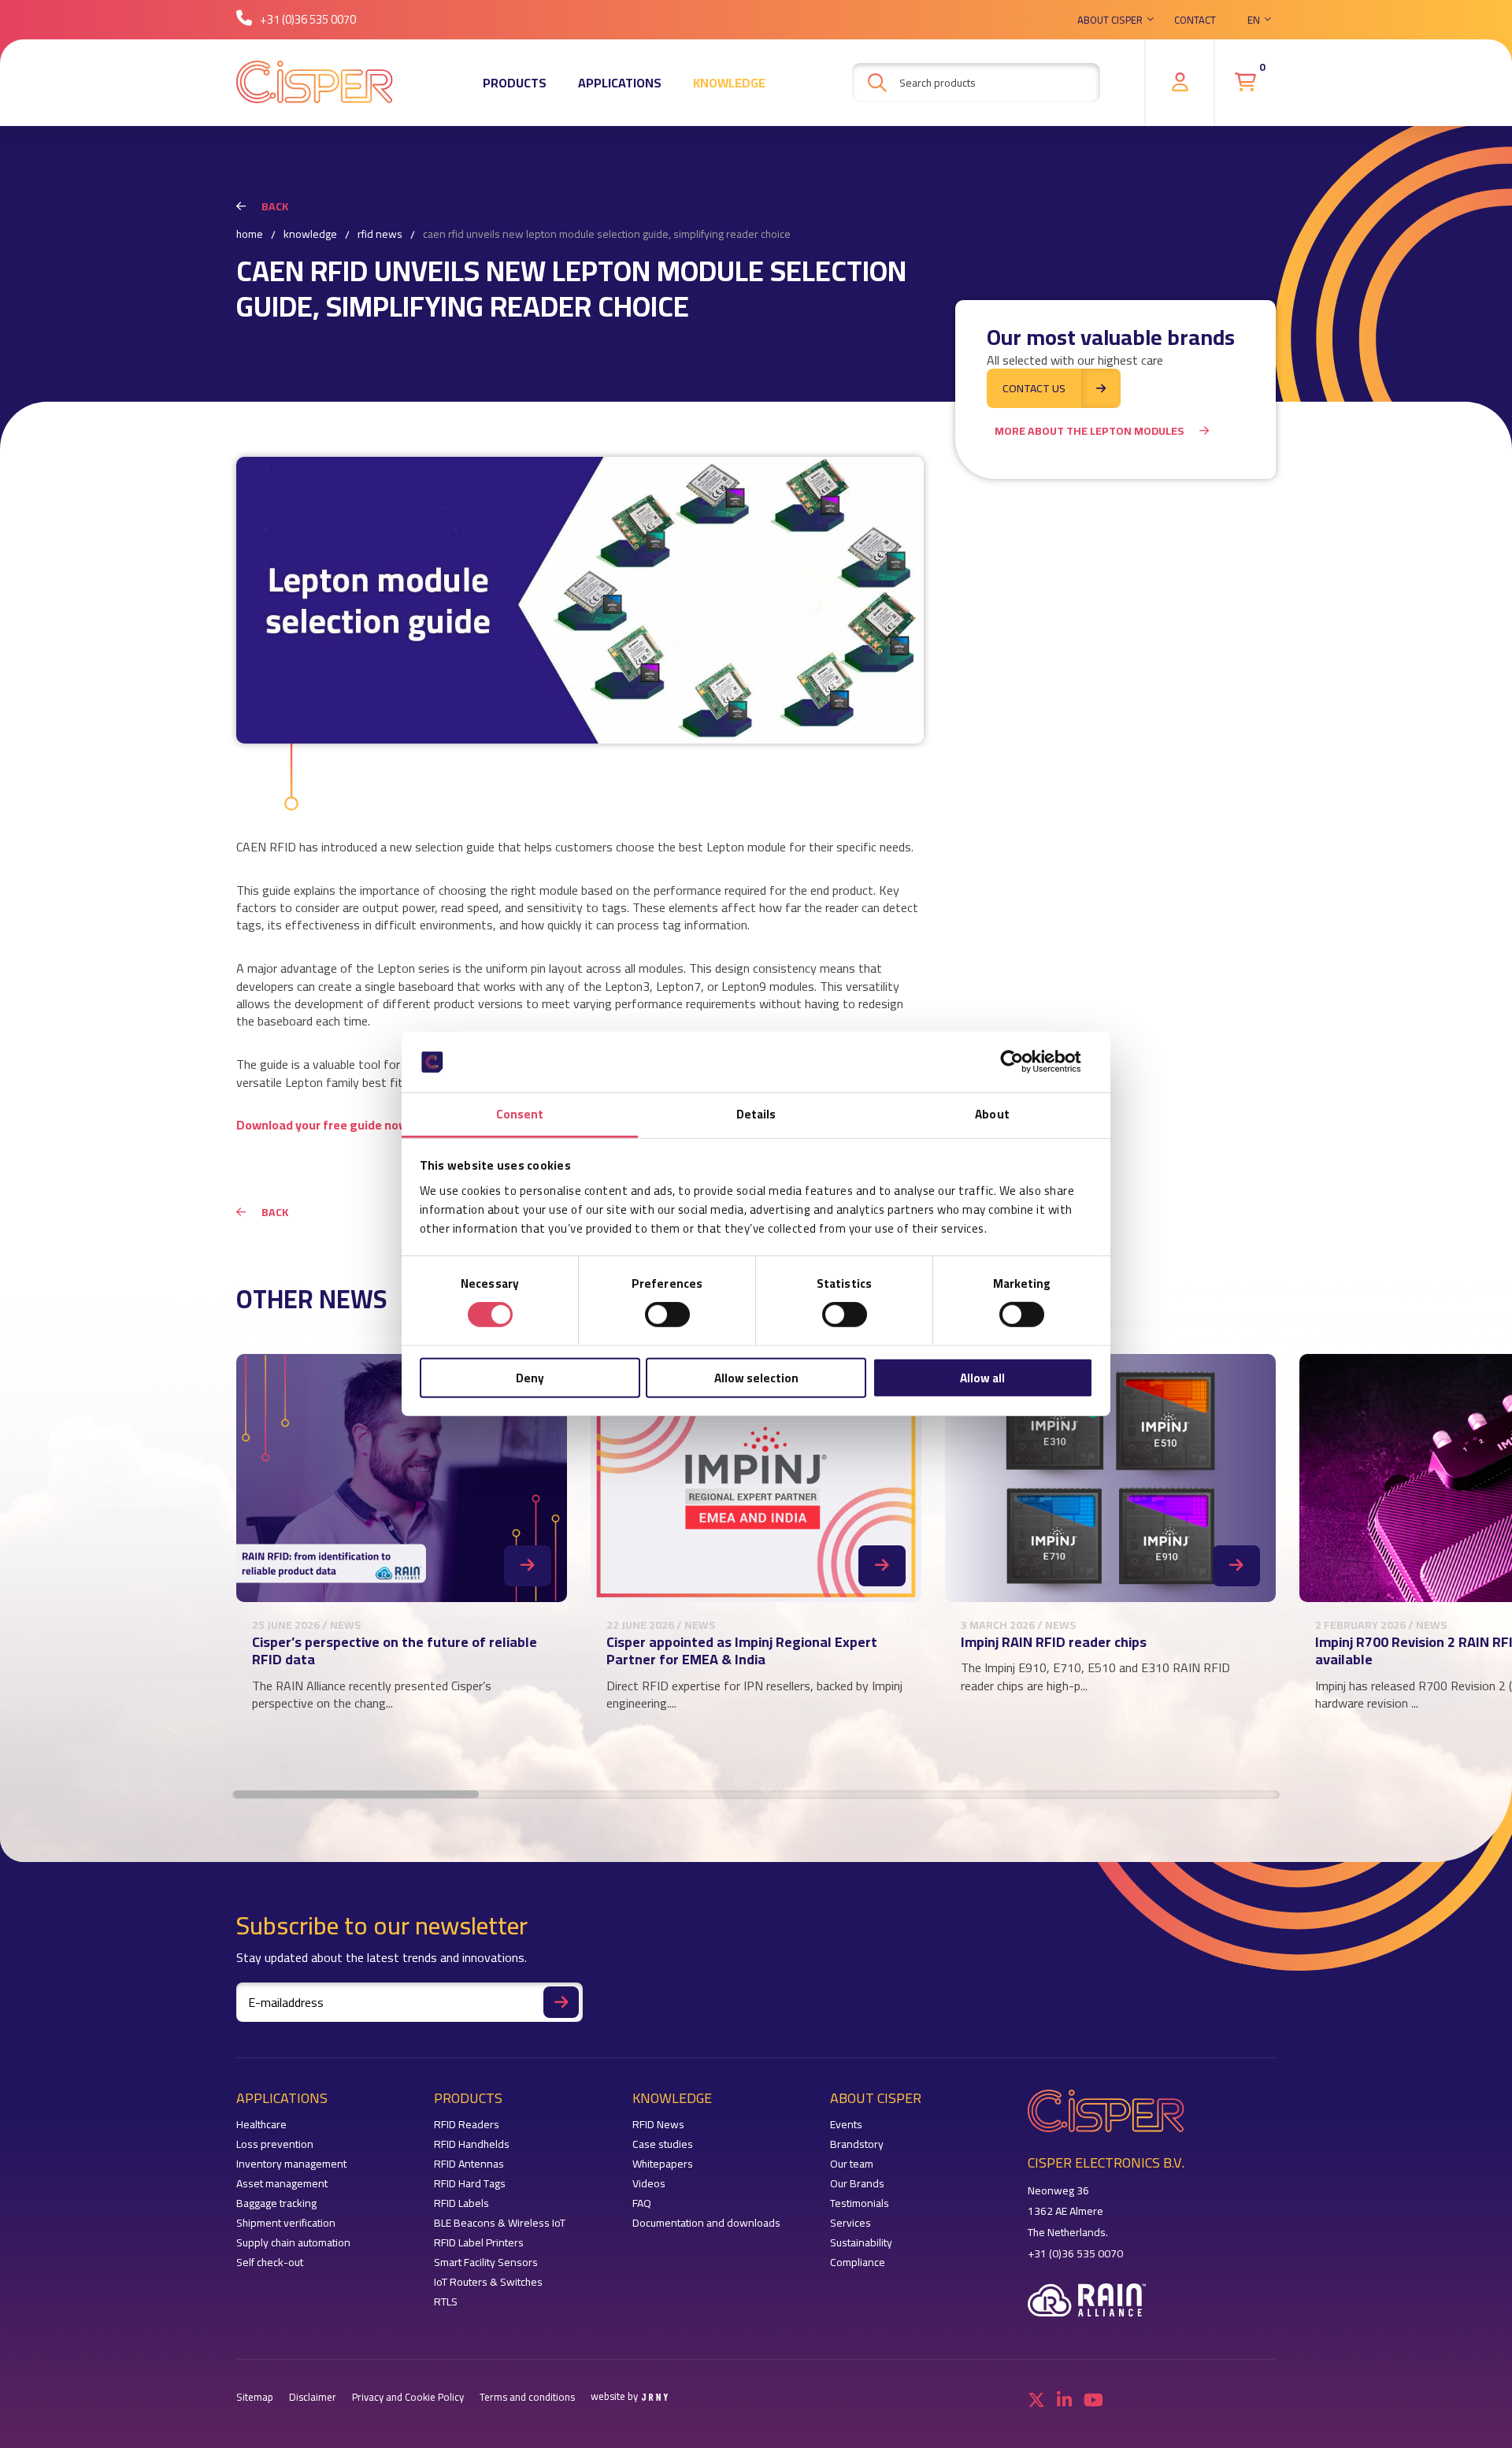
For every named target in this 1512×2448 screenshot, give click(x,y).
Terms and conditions (527, 2397)
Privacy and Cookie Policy (408, 2397)
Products (515, 83)
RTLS (446, 2302)
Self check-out (270, 2263)
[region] (756, 1556)
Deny (530, 1377)
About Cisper (1110, 20)
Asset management (282, 2184)
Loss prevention (275, 2144)
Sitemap (255, 2397)
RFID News (380, 235)
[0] (1245, 82)
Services (850, 2223)
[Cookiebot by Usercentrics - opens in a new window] (1024, 1062)
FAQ (642, 2203)
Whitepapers (663, 2164)
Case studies (663, 2144)
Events (846, 2125)
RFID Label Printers (479, 2243)
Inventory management (291, 2164)
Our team (852, 2164)
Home (250, 235)
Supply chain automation (293, 2243)
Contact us (1034, 388)
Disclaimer (313, 2397)
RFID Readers (467, 2125)
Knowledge (729, 83)
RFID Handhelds (472, 2144)
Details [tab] (756, 1114)
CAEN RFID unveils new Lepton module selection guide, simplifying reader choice (607, 235)
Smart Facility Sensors (486, 2263)
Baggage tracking (276, 2203)
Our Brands (857, 2184)
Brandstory (857, 2144)
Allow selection (756, 1377)
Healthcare (261, 2125)
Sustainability (861, 2243)
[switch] (667, 1315)
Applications (620, 83)
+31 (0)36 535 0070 (308, 19)
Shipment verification (286, 2223)
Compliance (858, 2263)
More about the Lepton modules (1089, 431)
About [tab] (992, 1114)
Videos (649, 2184)
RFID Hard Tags (470, 2184)
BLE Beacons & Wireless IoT (500, 2223)
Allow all (982, 1377)
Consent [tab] (520, 1114)
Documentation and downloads (706, 2223)
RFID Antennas (469, 2164)
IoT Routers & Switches (488, 2282)
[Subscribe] (561, 2002)
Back (275, 206)
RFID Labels (461, 2203)
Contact (1195, 20)
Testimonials (860, 2203)
